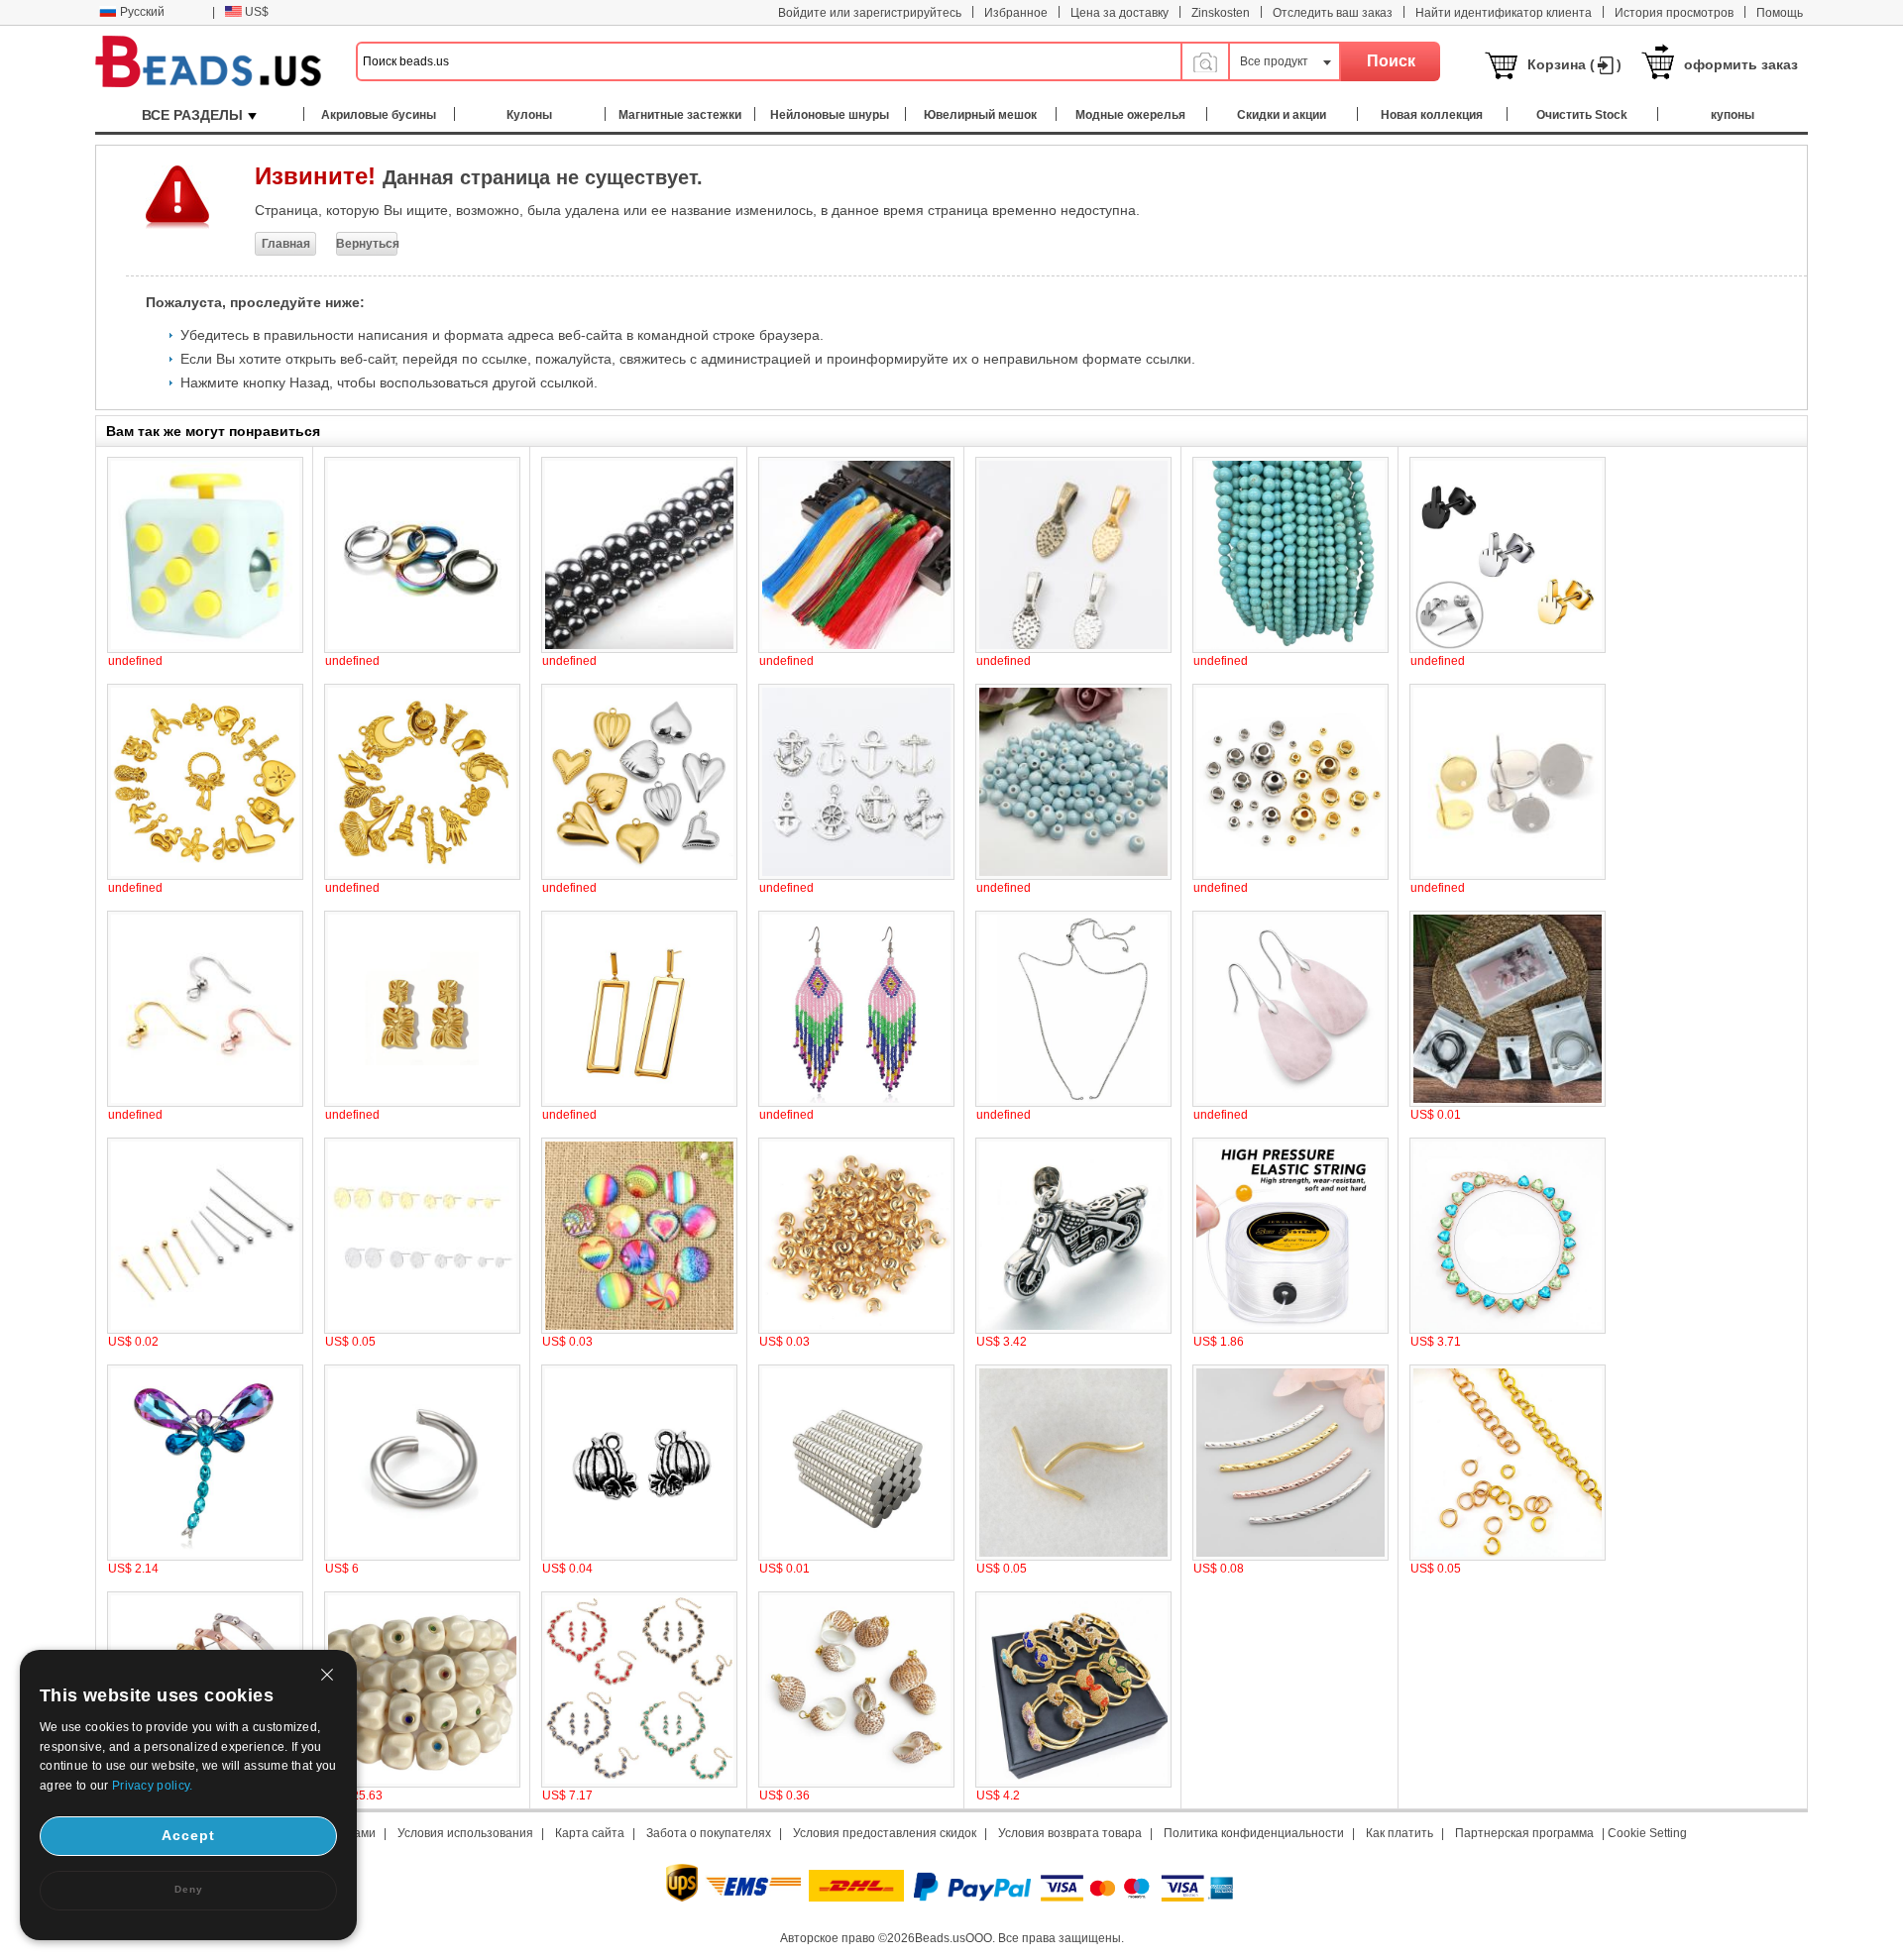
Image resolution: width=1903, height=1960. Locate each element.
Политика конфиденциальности (1254, 1833)
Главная (286, 244)
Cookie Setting (1647, 1833)
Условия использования (465, 1833)
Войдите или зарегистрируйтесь (870, 13)
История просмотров (1674, 13)
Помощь (1780, 13)
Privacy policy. (153, 1786)
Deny (189, 1889)
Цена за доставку (1119, 13)
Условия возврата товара (1070, 1833)
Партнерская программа (1524, 1833)
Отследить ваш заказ (1333, 13)
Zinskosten (1221, 13)
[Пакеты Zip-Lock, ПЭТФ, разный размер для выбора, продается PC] (1508, 1103)
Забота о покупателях (709, 1833)
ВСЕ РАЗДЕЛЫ (192, 115)
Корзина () (1574, 64)
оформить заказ (1741, 64)
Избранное (1016, 13)
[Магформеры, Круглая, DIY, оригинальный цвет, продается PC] (856, 1557)
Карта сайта (590, 1833)
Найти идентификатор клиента (1504, 13)
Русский (142, 12)
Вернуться (367, 244)
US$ (257, 12)
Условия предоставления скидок (885, 1833)
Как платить (1399, 1833)
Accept (188, 1835)
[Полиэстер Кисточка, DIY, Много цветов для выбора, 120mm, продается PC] (856, 649)
